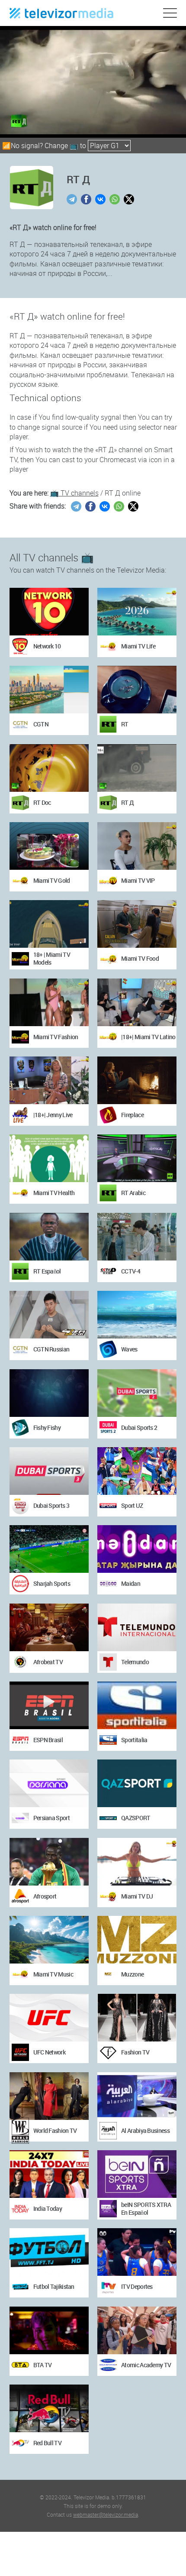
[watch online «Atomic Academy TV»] (137, 2330)
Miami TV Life (138, 646)
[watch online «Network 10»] (49, 612)
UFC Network (49, 2052)
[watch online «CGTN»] (49, 690)
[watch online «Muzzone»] (137, 1940)
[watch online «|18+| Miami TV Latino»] (137, 1002)
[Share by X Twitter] (130, 199)
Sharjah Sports (52, 1583)
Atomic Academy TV (146, 2365)
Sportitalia (134, 1740)
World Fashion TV (55, 2130)
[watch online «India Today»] (49, 2174)
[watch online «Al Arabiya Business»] (137, 2096)
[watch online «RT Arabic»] (137, 1158)
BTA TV (43, 2365)
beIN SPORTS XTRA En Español (146, 2208)
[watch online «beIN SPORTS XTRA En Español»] (137, 2174)
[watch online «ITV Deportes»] (137, 2252)
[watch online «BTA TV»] (49, 2330)
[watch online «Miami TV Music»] (49, 1940)
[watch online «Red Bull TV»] (49, 2408)
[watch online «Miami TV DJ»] (137, 1862)
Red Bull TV (47, 2443)
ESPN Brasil (48, 1740)
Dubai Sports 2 (139, 1427)
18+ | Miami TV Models (52, 958)
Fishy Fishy (47, 1427)
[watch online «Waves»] (137, 1315)
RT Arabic (133, 1193)
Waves (129, 1349)
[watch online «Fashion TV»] (137, 2018)
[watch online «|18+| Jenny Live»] (49, 1080)
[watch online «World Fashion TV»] (49, 2096)
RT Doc (42, 802)
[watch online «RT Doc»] (49, 768)
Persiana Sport (51, 1818)
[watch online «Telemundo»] (137, 1627)
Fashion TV (135, 2052)
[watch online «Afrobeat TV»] (49, 1627)
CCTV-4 (131, 1271)
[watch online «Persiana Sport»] (49, 1783)
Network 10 (47, 646)
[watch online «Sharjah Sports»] (49, 1549)
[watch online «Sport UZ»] (137, 1471)
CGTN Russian (51, 1349)
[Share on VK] (101, 199)
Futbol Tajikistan (54, 2286)
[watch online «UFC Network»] (49, 2018)
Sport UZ (132, 1505)
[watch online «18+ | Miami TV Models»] (49, 924)
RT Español (47, 1271)
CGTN (41, 724)
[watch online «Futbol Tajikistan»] (49, 2252)
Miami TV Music (53, 1974)
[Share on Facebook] (87, 199)
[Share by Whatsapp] (116, 199)
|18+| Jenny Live (53, 1115)
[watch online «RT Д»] (137, 768)
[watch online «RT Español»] (49, 1237)
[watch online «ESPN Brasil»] (49, 1705)
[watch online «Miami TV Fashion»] (49, 1002)
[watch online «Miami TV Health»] (49, 1158)
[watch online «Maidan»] (137, 1549)
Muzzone (132, 1974)
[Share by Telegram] (73, 199)
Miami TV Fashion (56, 1037)
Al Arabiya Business (145, 2130)
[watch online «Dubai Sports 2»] (137, 1393)
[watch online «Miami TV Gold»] (49, 846)
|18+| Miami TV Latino (148, 1037)
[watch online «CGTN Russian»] (49, 1315)
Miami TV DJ (137, 1896)
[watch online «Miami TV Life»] (137, 612)
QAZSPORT (136, 1818)
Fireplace (132, 1115)
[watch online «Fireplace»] (137, 1080)
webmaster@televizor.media (106, 2514)
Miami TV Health (54, 1193)
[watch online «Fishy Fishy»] (49, 1393)
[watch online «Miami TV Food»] (137, 924)
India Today (48, 2208)
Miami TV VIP (138, 880)
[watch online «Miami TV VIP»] (137, 846)
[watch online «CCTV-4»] (137, 1237)
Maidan (131, 1583)
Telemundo (135, 1662)
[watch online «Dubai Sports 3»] (49, 1471)
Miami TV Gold (52, 880)
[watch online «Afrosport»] (49, 1862)
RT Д (127, 802)
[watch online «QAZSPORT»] (137, 1783)
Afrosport (45, 1896)
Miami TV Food (140, 958)
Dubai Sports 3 (51, 1505)
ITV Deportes (137, 2286)
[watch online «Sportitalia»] (137, 1705)
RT (125, 724)
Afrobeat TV (48, 1662)
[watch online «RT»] (137, 690)
